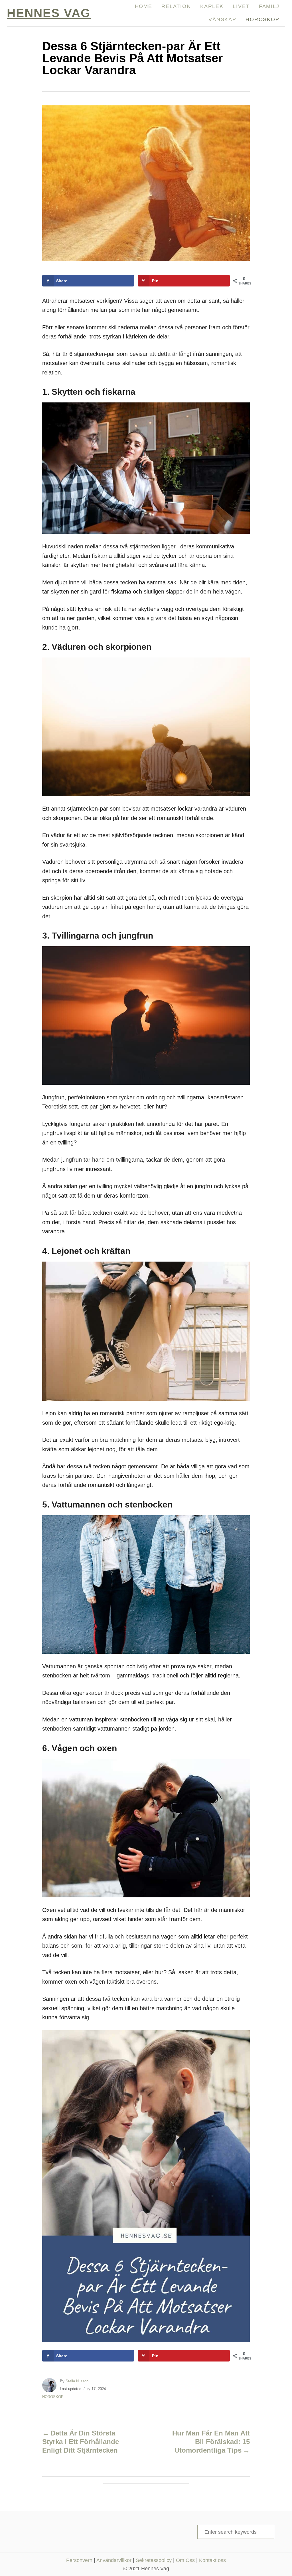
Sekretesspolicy (154, 2560)
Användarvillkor (114, 2560)
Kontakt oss (212, 2560)
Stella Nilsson (77, 2381)
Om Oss (185, 2560)
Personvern (79, 2560)
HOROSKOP (53, 2397)
